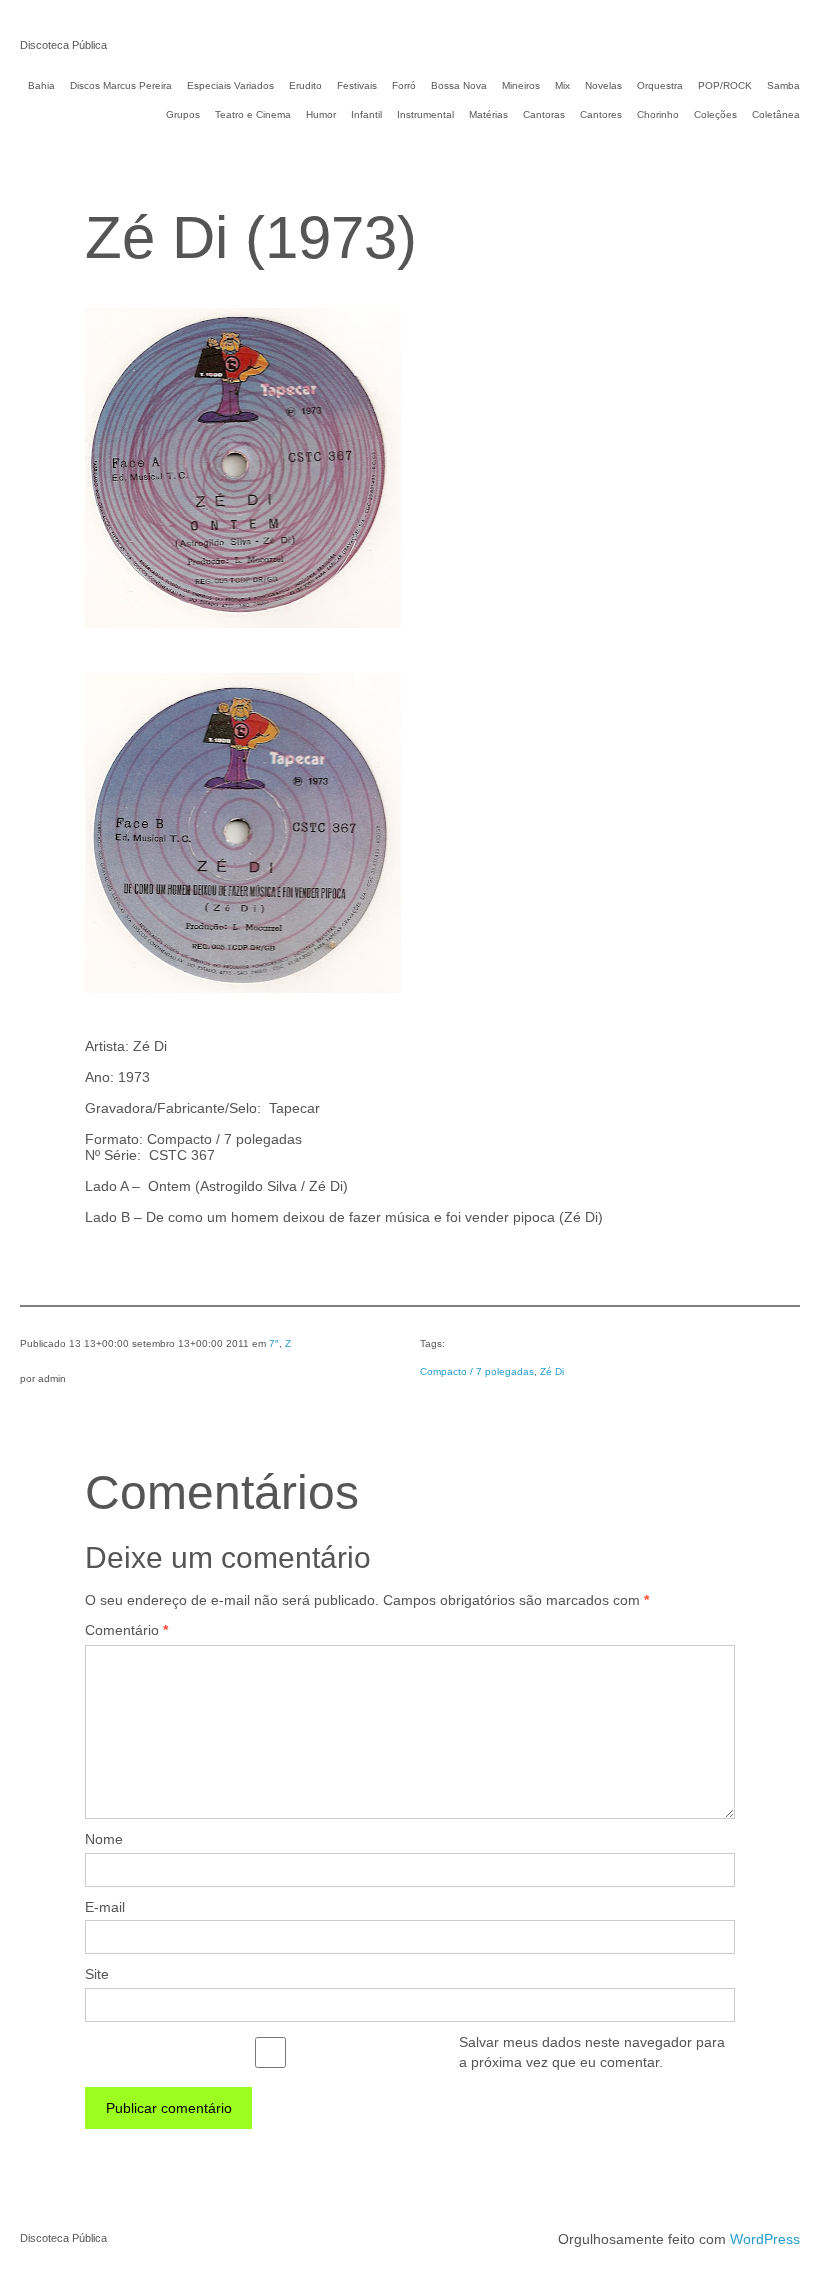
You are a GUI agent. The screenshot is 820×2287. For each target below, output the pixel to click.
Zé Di (552, 1371)
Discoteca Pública (63, 45)
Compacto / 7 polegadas (477, 1371)
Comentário (126, 1630)
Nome (104, 1839)
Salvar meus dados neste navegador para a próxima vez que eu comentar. (592, 2052)
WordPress (765, 2239)
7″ (274, 1343)
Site (97, 1974)
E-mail (105, 1907)
